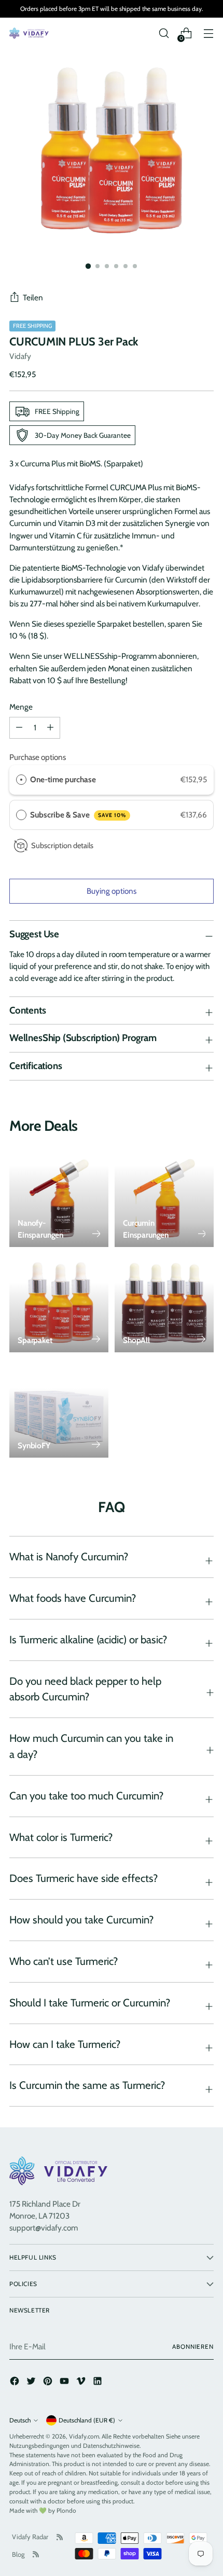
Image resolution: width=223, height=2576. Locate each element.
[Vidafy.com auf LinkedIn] (99, 2383)
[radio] (21, 780)
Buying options (112, 891)
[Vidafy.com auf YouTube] (65, 2383)
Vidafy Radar (30, 2537)
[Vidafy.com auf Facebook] (16, 2383)
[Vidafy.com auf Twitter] (32, 2383)
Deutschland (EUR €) (87, 2420)
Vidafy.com (84, 2436)
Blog (18, 2554)
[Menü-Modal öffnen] (208, 33)
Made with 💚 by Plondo (43, 2510)
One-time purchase (63, 779)
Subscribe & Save (78, 815)
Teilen (33, 297)
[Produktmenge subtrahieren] (50, 728)
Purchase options (38, 757)
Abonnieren (193, 2346)
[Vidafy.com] (30, 33)
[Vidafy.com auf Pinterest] (49, 2383)
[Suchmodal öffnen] (164, 33)
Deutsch (20, 2420)
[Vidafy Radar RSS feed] (60, 2537)
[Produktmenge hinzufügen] (19, 728)
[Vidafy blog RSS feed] (36, 2554)
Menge (21, 707)
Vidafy (20, 356)
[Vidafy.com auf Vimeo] (82, 2383)
